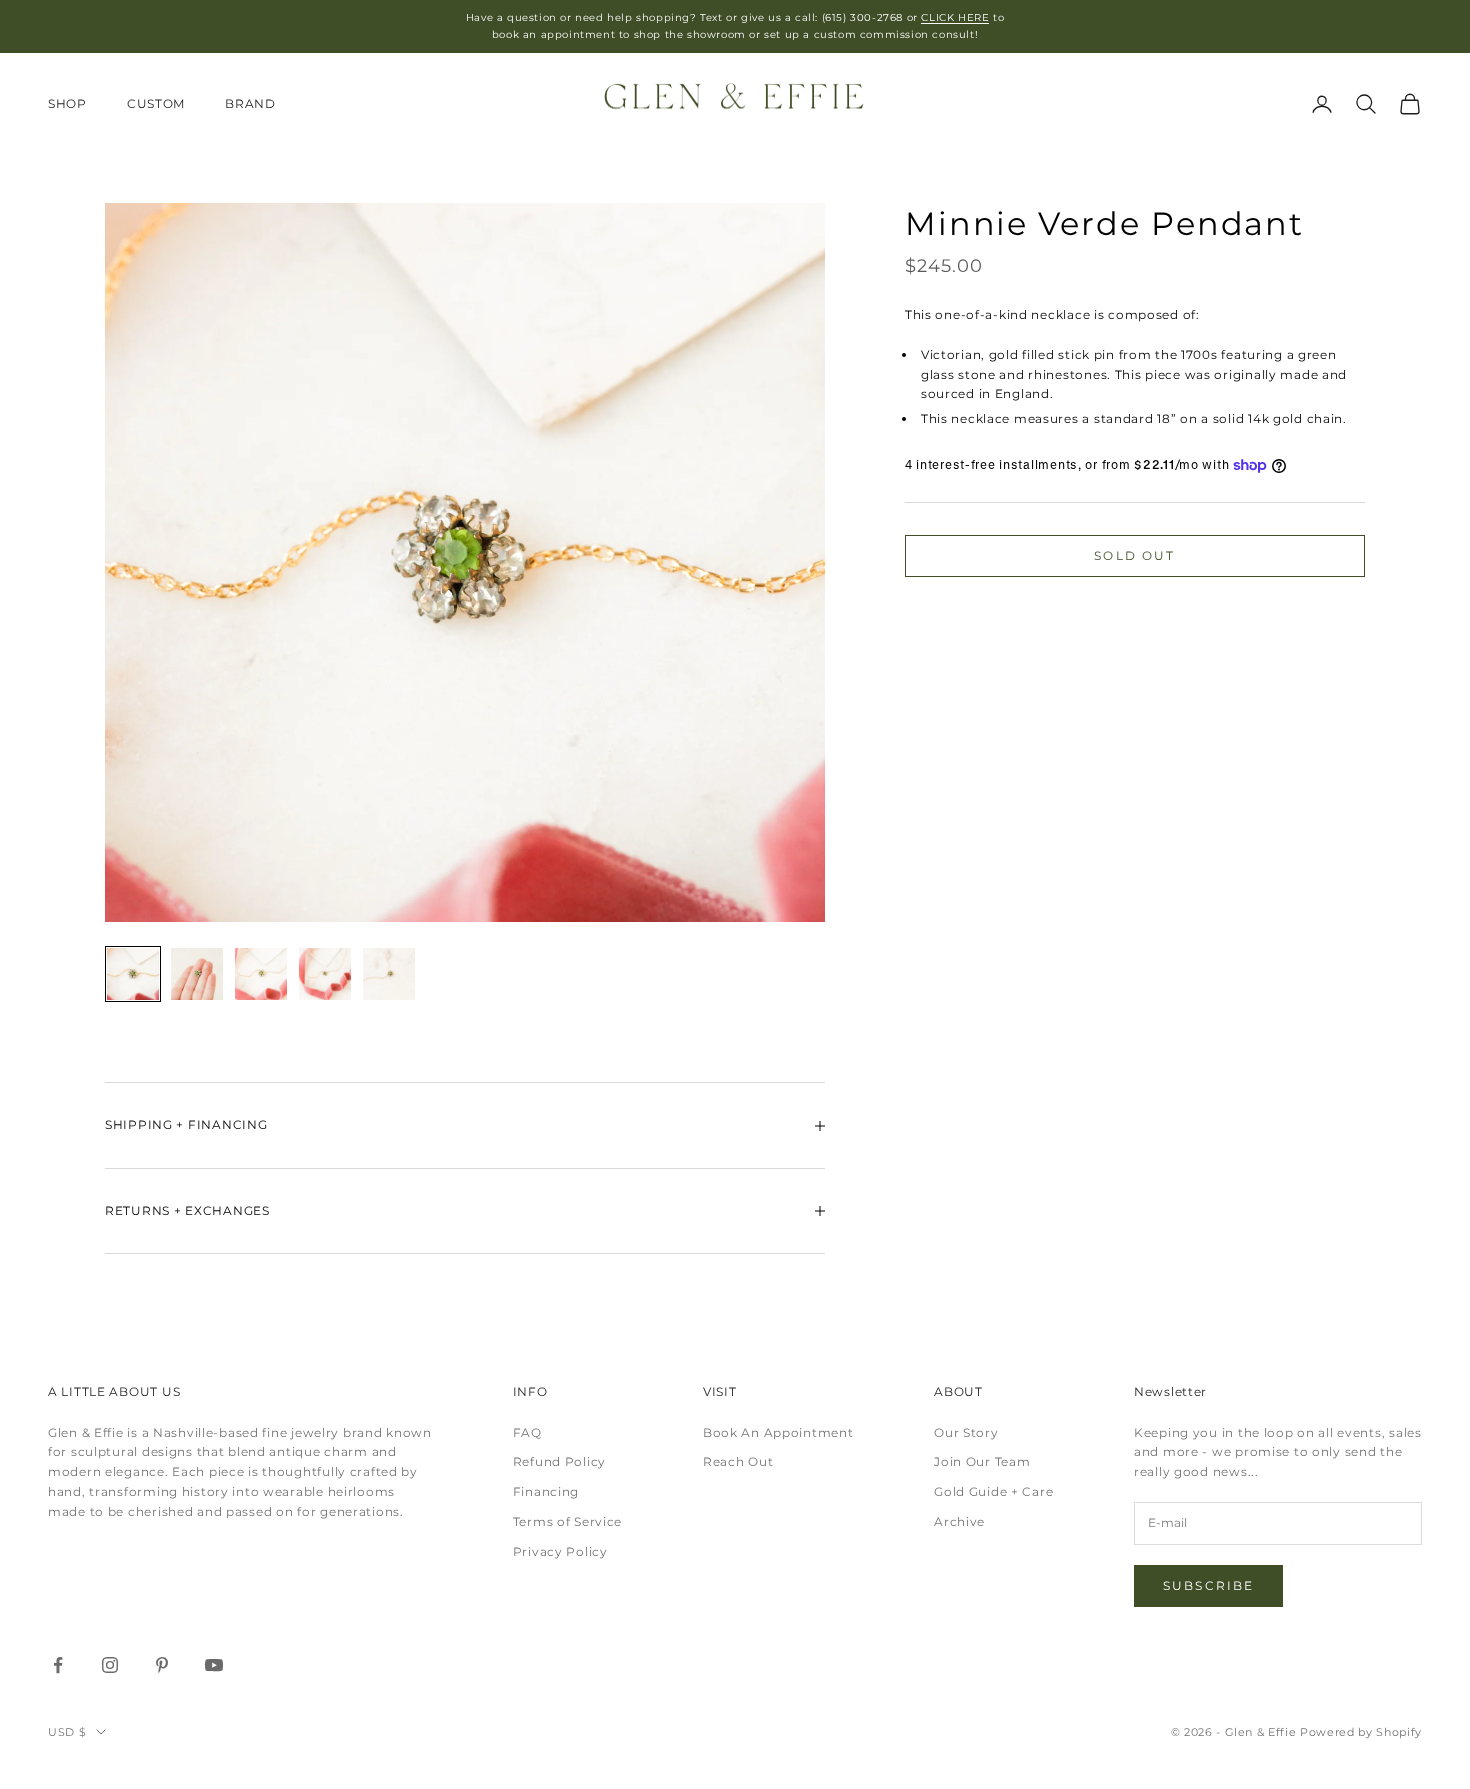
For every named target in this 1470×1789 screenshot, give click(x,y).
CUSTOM (156, 103)
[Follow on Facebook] (58, 1665)
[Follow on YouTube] (214, 1665)
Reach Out (738, 1461)
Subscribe (1208, 1585)
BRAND (250, 103)
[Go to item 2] (197, 974)
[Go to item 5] (389, 974)
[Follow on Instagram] (110, 1665)
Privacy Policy (560, 1551)
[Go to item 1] (133, 974)
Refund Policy (559, 1461)
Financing (546, 1491)
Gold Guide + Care (993, 1491)
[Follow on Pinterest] (162, 1665)
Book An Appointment (778, 1432)
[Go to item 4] (325, 974)
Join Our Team (982, 1461)
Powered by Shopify (1361, 1732)
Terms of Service (568, 1521)
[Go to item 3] (261, 974)
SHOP (67, 103)
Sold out (1134, 555)
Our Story (966, 1432)
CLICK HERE (955, 17)
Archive (959, 1521)
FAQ (527, 1432)
